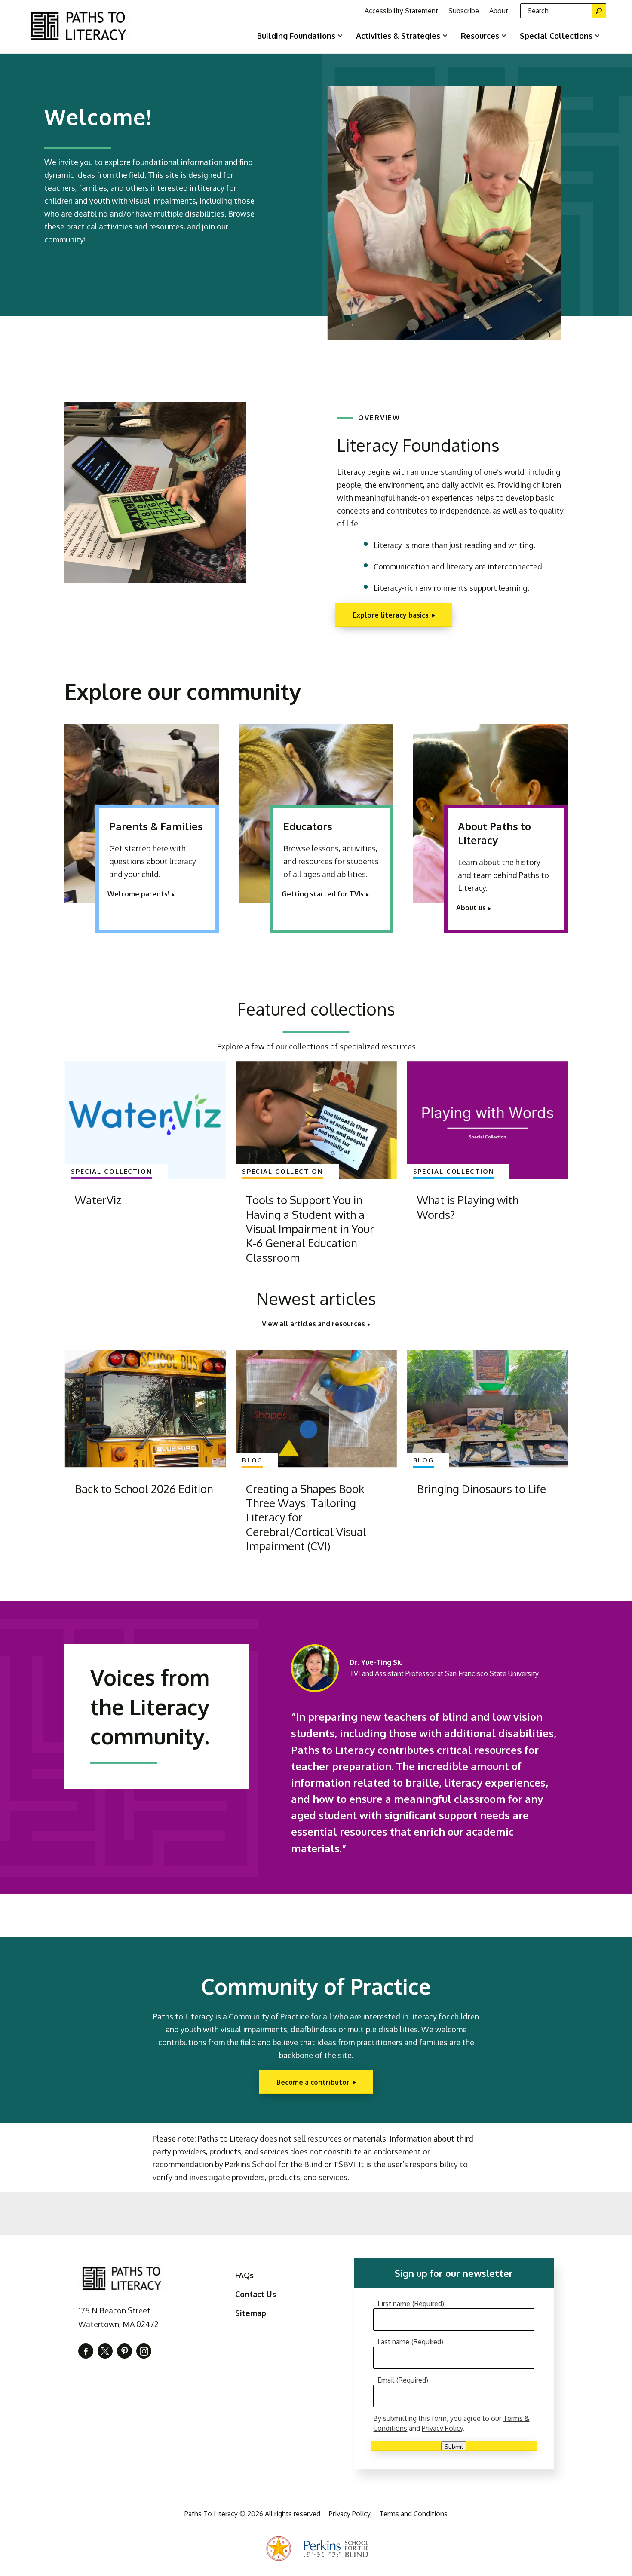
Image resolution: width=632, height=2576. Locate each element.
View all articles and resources (313, 1324)
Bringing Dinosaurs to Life (482, 1488)
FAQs (244, 2275)
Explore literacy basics (391, 615)
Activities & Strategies (398, 36)
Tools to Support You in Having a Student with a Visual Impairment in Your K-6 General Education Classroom (310, 1228)
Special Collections (556, 36)
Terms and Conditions (413, 2514)
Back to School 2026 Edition (144, 1488)
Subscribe (464, 11)
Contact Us (256, 2294)
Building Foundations (296, 36)
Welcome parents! (138, 894)
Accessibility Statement (401, 11)
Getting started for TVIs (323, 894)
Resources (480, 36)
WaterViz (98, 1200)
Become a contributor (313, 2082)
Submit (454, 2446)
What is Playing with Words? (468, 1207)
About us (471, 908)
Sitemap (251, 2313)
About (499, 11)
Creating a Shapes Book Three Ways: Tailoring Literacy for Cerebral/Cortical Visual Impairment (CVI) (306, 1517)
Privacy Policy (442, 2428)
